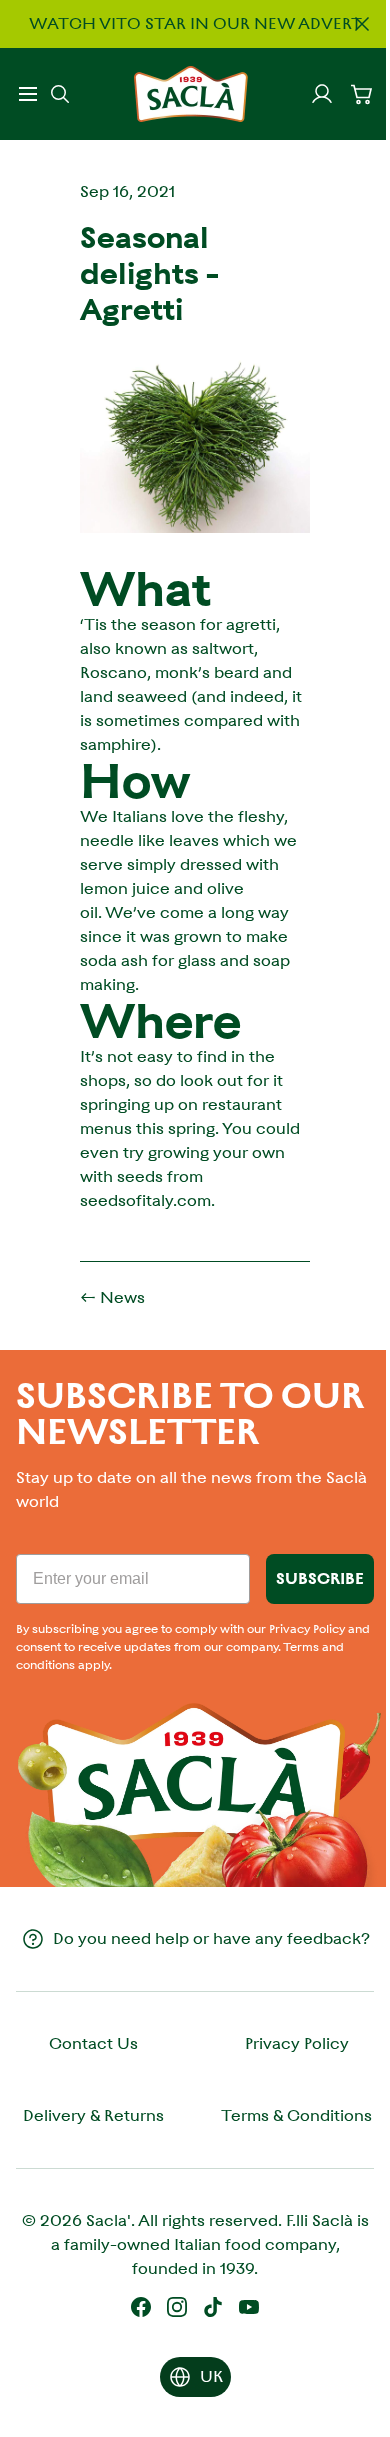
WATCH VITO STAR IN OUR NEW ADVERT (195, 23)
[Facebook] (141, 2307)
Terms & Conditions (296, 2115)
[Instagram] (177, 2307)
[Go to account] (322, 94)
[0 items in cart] (362, 94)
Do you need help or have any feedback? (211, 1938)
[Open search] (60, 94)
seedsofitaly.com (145, 1200)
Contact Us (93, 2043)
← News (112, 1297)
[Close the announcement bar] (362, 24)
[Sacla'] (191, 94)
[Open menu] (28, 94)
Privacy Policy (297, 2043)
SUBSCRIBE (320, 1578)
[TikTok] (213, 2307)
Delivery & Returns (93, 2115)
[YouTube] (249, 2307)
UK (211, 2376)
